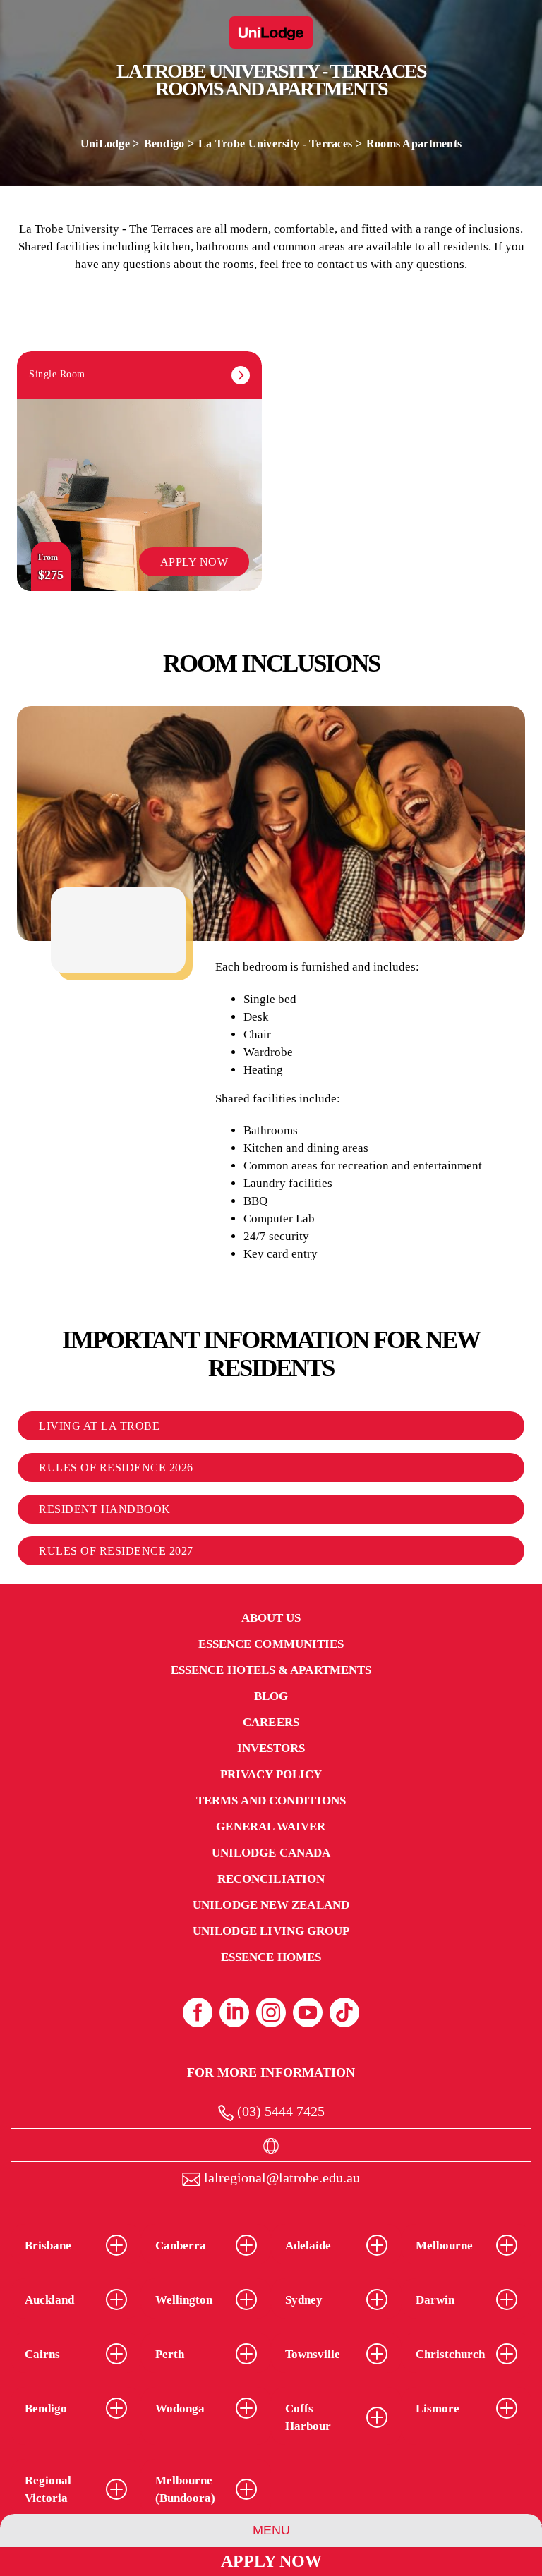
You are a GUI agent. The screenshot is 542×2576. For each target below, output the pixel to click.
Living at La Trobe (99, 1426)
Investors (271, 1748)
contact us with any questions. (392, 264)
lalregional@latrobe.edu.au (280, 2177)
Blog (271, 1696)
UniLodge (105, 144)
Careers (271, 1722)
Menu (271, 2530)
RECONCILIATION (271, 1879)
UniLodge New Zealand (271, 1905)
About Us (271, 1618)
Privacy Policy (271, 1774)
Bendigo (164, 144)
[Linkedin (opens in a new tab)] (234, 2012)
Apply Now (271, 2561)
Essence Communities (271, 1644)
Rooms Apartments (414, 144)
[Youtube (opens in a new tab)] (308, 2012)
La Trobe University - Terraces (275, 144)
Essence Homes (271, 1957)
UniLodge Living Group (271, 1931)
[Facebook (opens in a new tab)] (198, 2012)
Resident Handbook (105, 1509)
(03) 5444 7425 (279, 2111)
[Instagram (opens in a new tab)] (271, 2012)
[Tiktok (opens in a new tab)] (344, 2012)
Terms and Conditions (271, 1800)
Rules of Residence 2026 (116, 1468)
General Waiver (271, 1827)
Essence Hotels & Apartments (271, 1670)
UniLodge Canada (271, 1853)
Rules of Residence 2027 (116, 1551)
